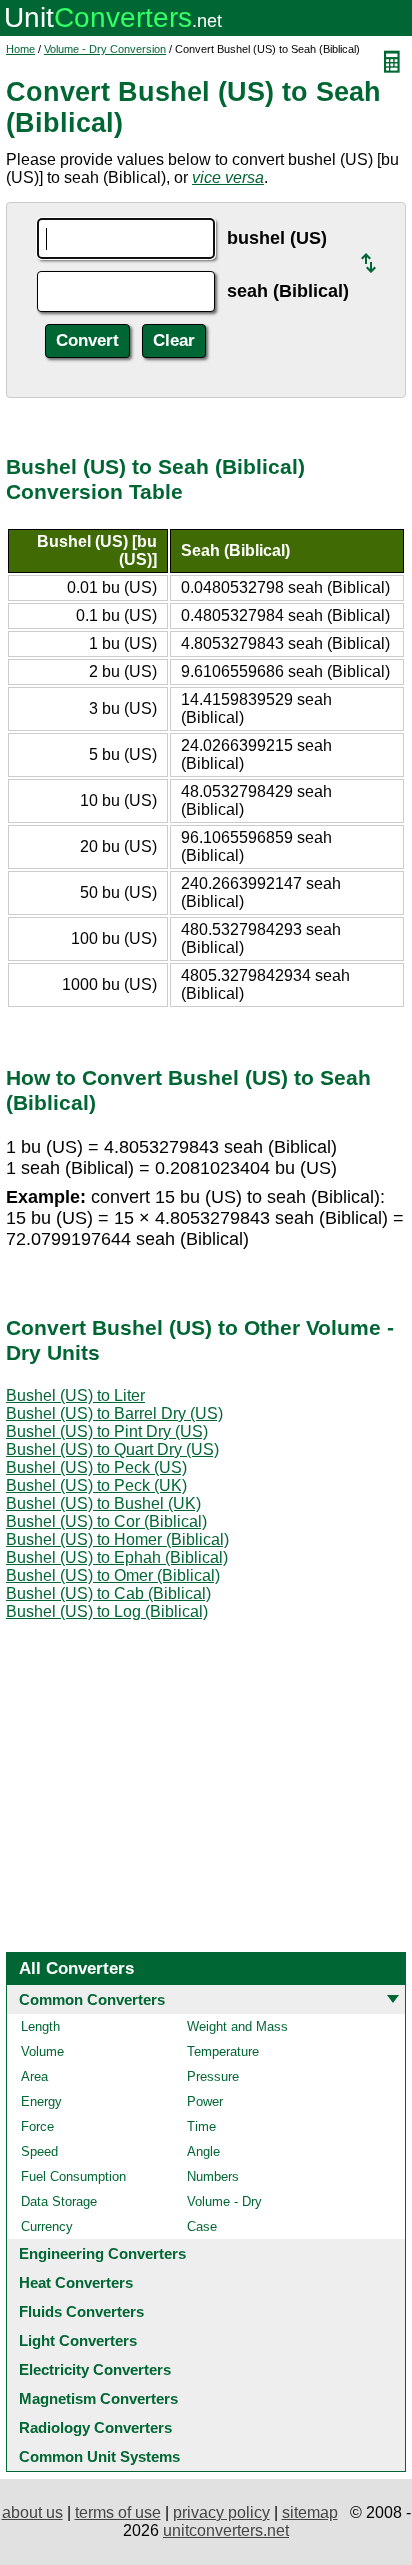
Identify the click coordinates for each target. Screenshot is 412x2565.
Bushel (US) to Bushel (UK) (103, 1503)
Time (201, 2126)
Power (205, 2101)
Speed (39, 2151)
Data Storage (59, 2201)
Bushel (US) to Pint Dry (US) (107, 1431)
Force (37, 2126)
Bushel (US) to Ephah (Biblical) (117, 1557)
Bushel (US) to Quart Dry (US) (112, 1449)
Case (202, 2226)
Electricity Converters (95, 2369)
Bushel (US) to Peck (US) (96, 1467)
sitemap (310, 2512)
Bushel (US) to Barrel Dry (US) (114, 1413)
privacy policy (221, 2512)
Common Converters (92, 1999)
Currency (47, 2226)
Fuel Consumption (73, 2176)
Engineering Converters (102, 2253)
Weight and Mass (237, 2026)
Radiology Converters (95, 2427)
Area (34, 2076)
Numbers (213, 2176)
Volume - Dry (224, 2201)
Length (40, 2026)
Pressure (213, 2076)
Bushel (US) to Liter (75, 1395)
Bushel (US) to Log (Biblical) (107, 1611)
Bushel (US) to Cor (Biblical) (106, 1521)
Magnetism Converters (98, 2398)
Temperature (223, 2051)
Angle (203, 2151)
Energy (41, 2101)
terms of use (118, 2512)
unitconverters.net (226, 2530)
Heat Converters (76, 2282)
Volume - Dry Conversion (105, 49)
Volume (42, 2051)
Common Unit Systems (99, 2456)
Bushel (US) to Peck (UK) (96, 1485)
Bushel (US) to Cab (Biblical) (108, 1593)
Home (20, 49)
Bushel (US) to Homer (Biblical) (117, 1539)
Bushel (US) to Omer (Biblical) (113, 1575)
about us (32, 2512)
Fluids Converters (81, 2311)
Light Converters (78, 2340)
